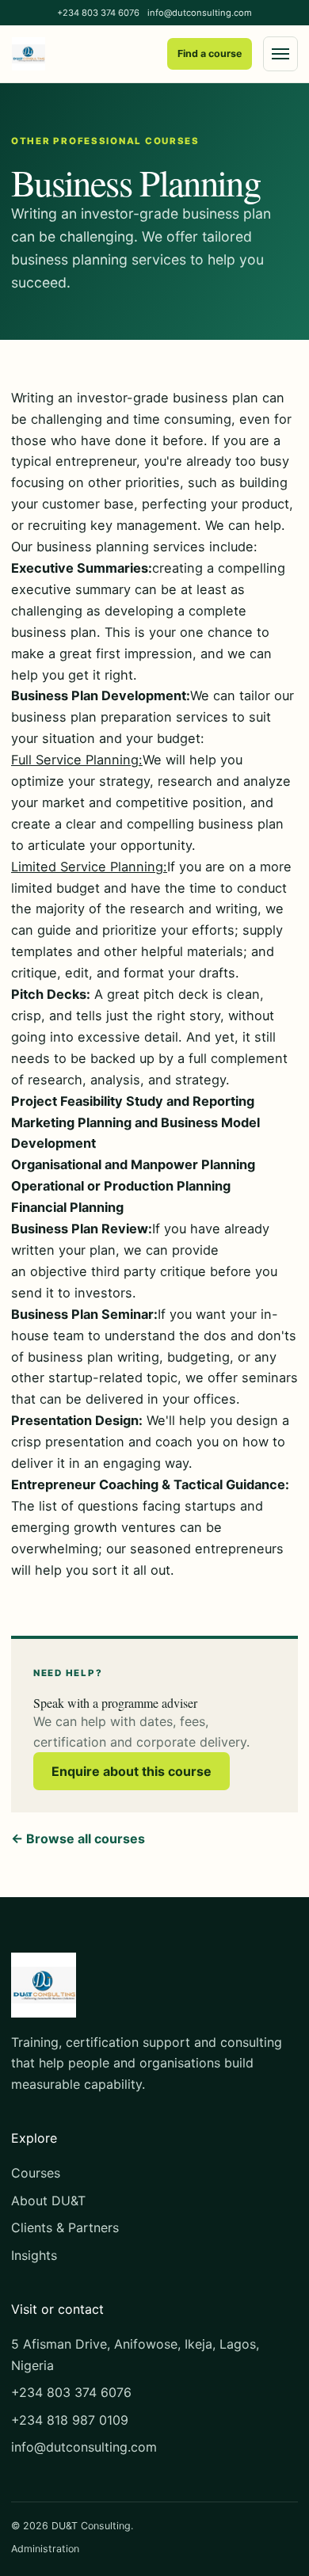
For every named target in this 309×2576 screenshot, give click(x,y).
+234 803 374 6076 (98, 13)
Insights (34, 2255)
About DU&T (48, 2201)
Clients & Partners (65, 2227)
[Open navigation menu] (280, 54)
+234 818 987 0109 (70, 2420)
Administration (45, 2549)
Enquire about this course (132, 1771)
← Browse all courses (78, 1839)
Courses (36, 2173)
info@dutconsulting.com (200, 13)
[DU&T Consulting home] (29, 54)
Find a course (210, 53)
